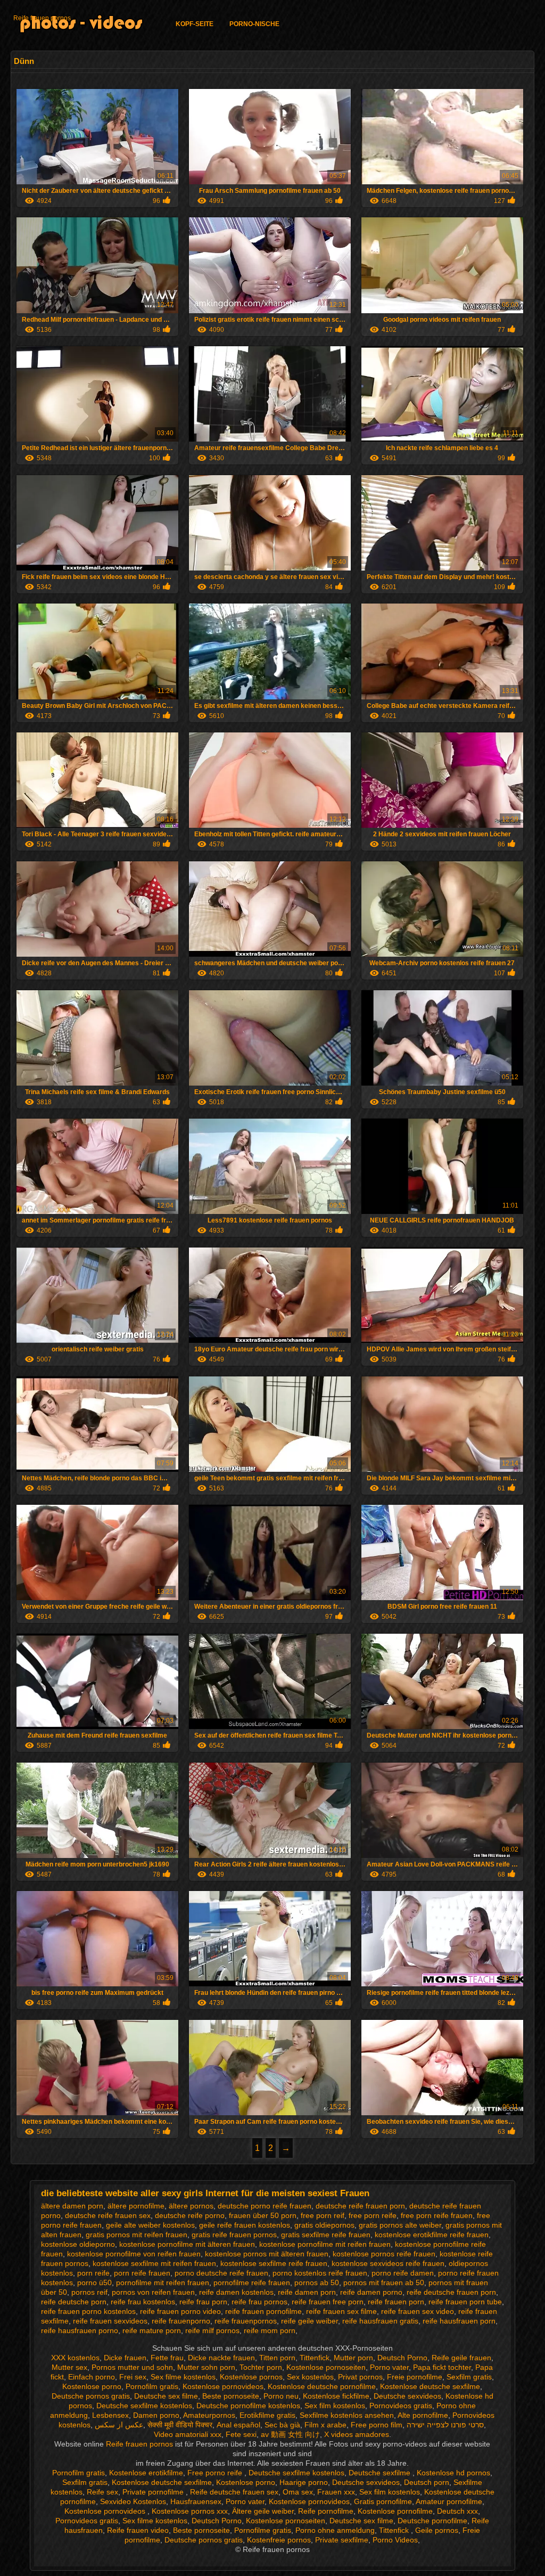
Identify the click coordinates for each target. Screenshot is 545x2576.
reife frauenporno (181, 2321)
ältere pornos (191, 2206)
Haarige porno (304, 2482)
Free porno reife (216, 2473)
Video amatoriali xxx (188, 2434)
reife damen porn (307, 2292)
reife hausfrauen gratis (380, 2321)
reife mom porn (270, 2330)
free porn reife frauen (437, 2215)
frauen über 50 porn (263, 2215)
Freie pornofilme (415, 2377)
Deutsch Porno (402, 2358)
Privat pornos (360, 2377)
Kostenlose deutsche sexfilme (430, 2386)
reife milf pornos (212, 2330)
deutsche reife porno (190, 2215)
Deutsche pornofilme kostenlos (248, 2406)
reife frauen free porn (328, 2302)
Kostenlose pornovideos (223, 2386)
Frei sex (133, 2377)
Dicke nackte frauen (221, 2358)
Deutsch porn (427, 2482)
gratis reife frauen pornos (234, 2235)
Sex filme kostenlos (183, 2377)
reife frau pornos (259, 2302)
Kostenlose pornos (251, 2377)
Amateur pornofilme (449, 2501)
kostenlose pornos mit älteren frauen (267, 2254)
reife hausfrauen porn (459, 2321)
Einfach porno (92, 2377)
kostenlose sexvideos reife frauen (388, 2263)
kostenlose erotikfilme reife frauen (432, 2235)
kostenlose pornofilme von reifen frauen (134, 2254)
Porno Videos (395, 2540)
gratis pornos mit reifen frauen (137, 2235)
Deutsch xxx (457, 2511)
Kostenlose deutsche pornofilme (322, 2386)
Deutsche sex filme (166, 2396)
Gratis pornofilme (383, 2501)
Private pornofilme (154, 2492)
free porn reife (373, 2215)
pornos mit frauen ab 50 (384, 2282)
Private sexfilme (342, 2540)
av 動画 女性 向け (290, 2434)
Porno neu (281, 2396)
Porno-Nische (254, 24)
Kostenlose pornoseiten (326, 2367)
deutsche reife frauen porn (360, 2206)
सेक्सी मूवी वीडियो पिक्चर (180, 2425)
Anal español (238, 2425)
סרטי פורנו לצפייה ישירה (445, 2425)
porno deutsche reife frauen (221, 2273)
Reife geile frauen (461, 2358)
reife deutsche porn (74, 2302)
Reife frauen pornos (42, 18)
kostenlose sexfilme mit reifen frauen (154, 2263)
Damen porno (156, 2415)
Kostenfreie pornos (279, 2540)
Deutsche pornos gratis (91, 2396)
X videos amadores (357, 2434)
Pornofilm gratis (152, 2386)
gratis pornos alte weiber (400, 2225)
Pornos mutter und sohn (132, 2367)
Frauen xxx (336, 2492)
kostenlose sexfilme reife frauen (274, 2263)
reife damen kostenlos (236, 2292)
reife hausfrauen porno (80, 2330)
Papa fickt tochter (442, 2367)
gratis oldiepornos (324, 2225)
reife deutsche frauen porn (451, 2292)
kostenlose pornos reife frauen (384, 2254)
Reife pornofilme (326, 2511)
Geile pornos (437, 2530)
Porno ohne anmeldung (335, 2530)
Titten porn (277, 2358)
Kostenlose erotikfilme (146, 2473)
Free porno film (377, 2425)
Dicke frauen (125, 2358)
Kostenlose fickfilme (336, 2396)
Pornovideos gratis (401, 2406)
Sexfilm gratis (469, 2377)
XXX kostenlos (75, 2358)
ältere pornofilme (136, 2206)
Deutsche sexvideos (407, 2396)
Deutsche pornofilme (432, 2521)
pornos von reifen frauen (153, 2292)
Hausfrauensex (196, 2501)
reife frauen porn (396, 2302)
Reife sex (102, 2492)
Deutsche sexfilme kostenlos (144, 2406)
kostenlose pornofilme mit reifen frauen (325, 2244)
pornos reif (89, 2292)
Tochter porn (261, 2367)
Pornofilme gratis (263, 2530)
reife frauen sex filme (341, 2311)
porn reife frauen (142, 2273)
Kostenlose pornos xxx (190, 2511)
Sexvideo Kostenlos (133, 2501)
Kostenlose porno (92, 2386)
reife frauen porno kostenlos (88, 2311)
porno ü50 (94, 2282)
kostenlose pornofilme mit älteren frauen (187, 2244)
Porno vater (389, 2367)
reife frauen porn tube (465, 2302)
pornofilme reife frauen (252, 2282)
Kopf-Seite (195, 24)
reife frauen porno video (180, 2311)
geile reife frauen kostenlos (245, 2225)
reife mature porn (152, 2330)
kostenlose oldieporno (78, 2244)
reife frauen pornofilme (263, 2311)
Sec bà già (282, 2425)
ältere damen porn (72, 2206)
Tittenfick (315, 2358)
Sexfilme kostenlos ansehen (347, 2415)
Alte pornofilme (423, 2415)
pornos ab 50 (317, 2282)
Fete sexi (241, 2434)
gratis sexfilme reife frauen (326, 2235)
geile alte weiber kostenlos (150, 2225)
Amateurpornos (209, 2415)
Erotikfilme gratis (267, 2415)
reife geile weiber (309, 2321)
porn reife (93, 2273)
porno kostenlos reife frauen (320, 2273)
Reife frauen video (138, 2530)
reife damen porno (371, 2292)
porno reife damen (403, 2273)
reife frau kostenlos (143, 2302)
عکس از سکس (119, 2425)
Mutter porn (353, 2358)
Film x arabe (325, 2425)
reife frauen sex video (418, 2311)
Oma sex (298, 2492)
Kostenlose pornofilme (395, 2511)
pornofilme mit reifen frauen (163, 2282)
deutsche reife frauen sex (108, 2215)
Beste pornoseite (231, 2396)
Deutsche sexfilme (381, 2473)
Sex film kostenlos (335, 2406)
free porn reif (323, 2215)
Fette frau (167, 2358)
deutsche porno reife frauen (265, 2206)
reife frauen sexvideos (110, 2321)
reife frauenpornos (246, 2321)
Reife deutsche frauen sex (234, 2492)
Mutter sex (69, 2367)
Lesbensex (110, 2415)
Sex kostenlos (310, 2377)
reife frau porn (203, 2302)
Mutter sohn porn (206, 2367)
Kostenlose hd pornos (453, 2473)
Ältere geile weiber (263, 2511)
